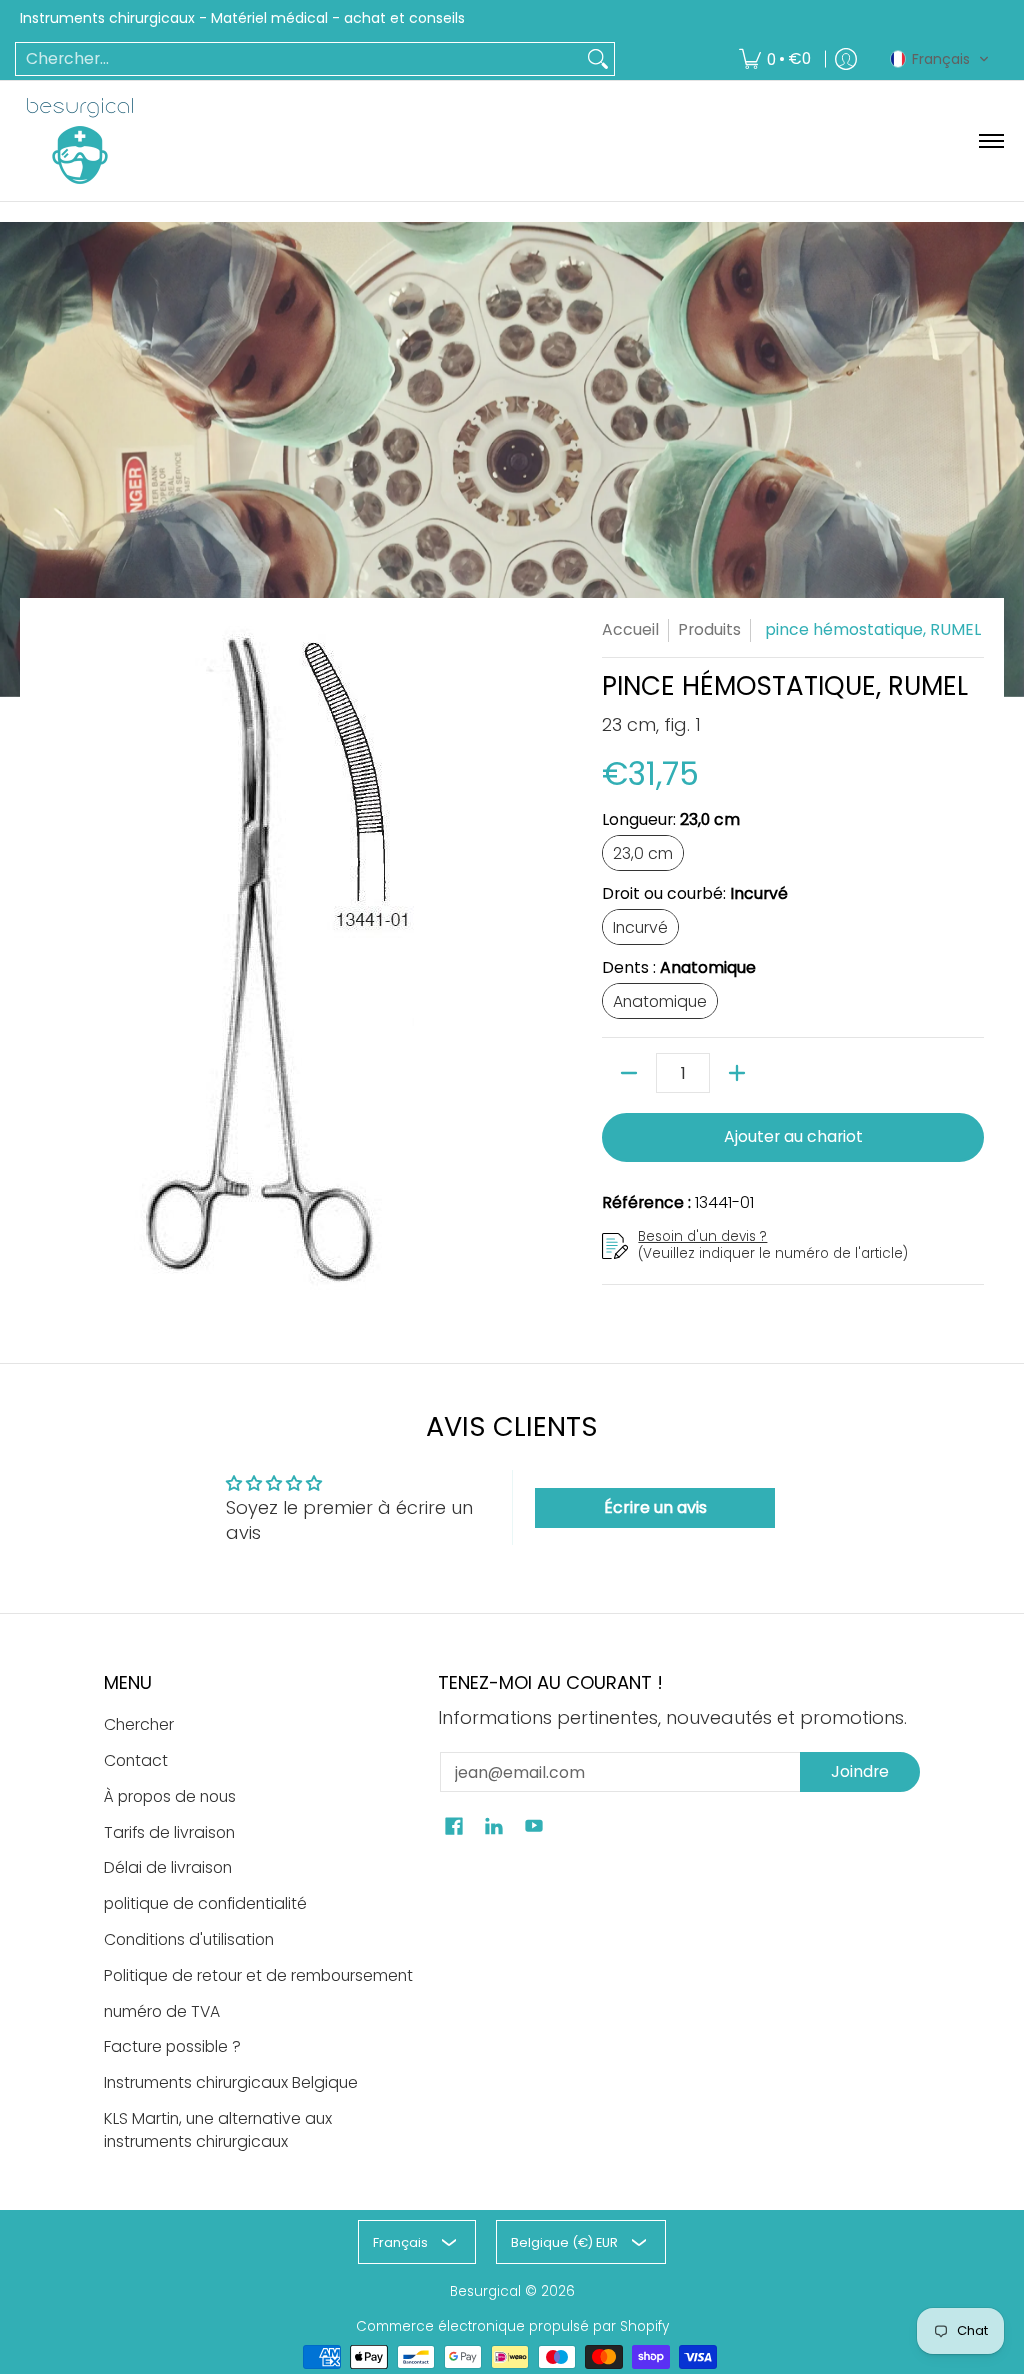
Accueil (630, 629)
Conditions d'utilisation (189, 1939)
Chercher (139, 1724)
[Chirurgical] (80, 141)
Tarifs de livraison (169, 1832)
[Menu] (990, 141)
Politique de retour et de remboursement (258, 1975)
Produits (709, 629)
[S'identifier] (846, 59)
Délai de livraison (168, 1867)
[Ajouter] (737, 1073)
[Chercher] (598, 59)
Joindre (860, 1771)
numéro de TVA (162, 2011)
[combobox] (299, 59)
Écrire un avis (655, 1507)
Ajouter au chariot (793, 1136)
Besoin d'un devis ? (702, 1236)
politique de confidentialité (205, 1903)
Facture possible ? (172, 2046)
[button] (940, 59)
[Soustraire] (629, 1073)
